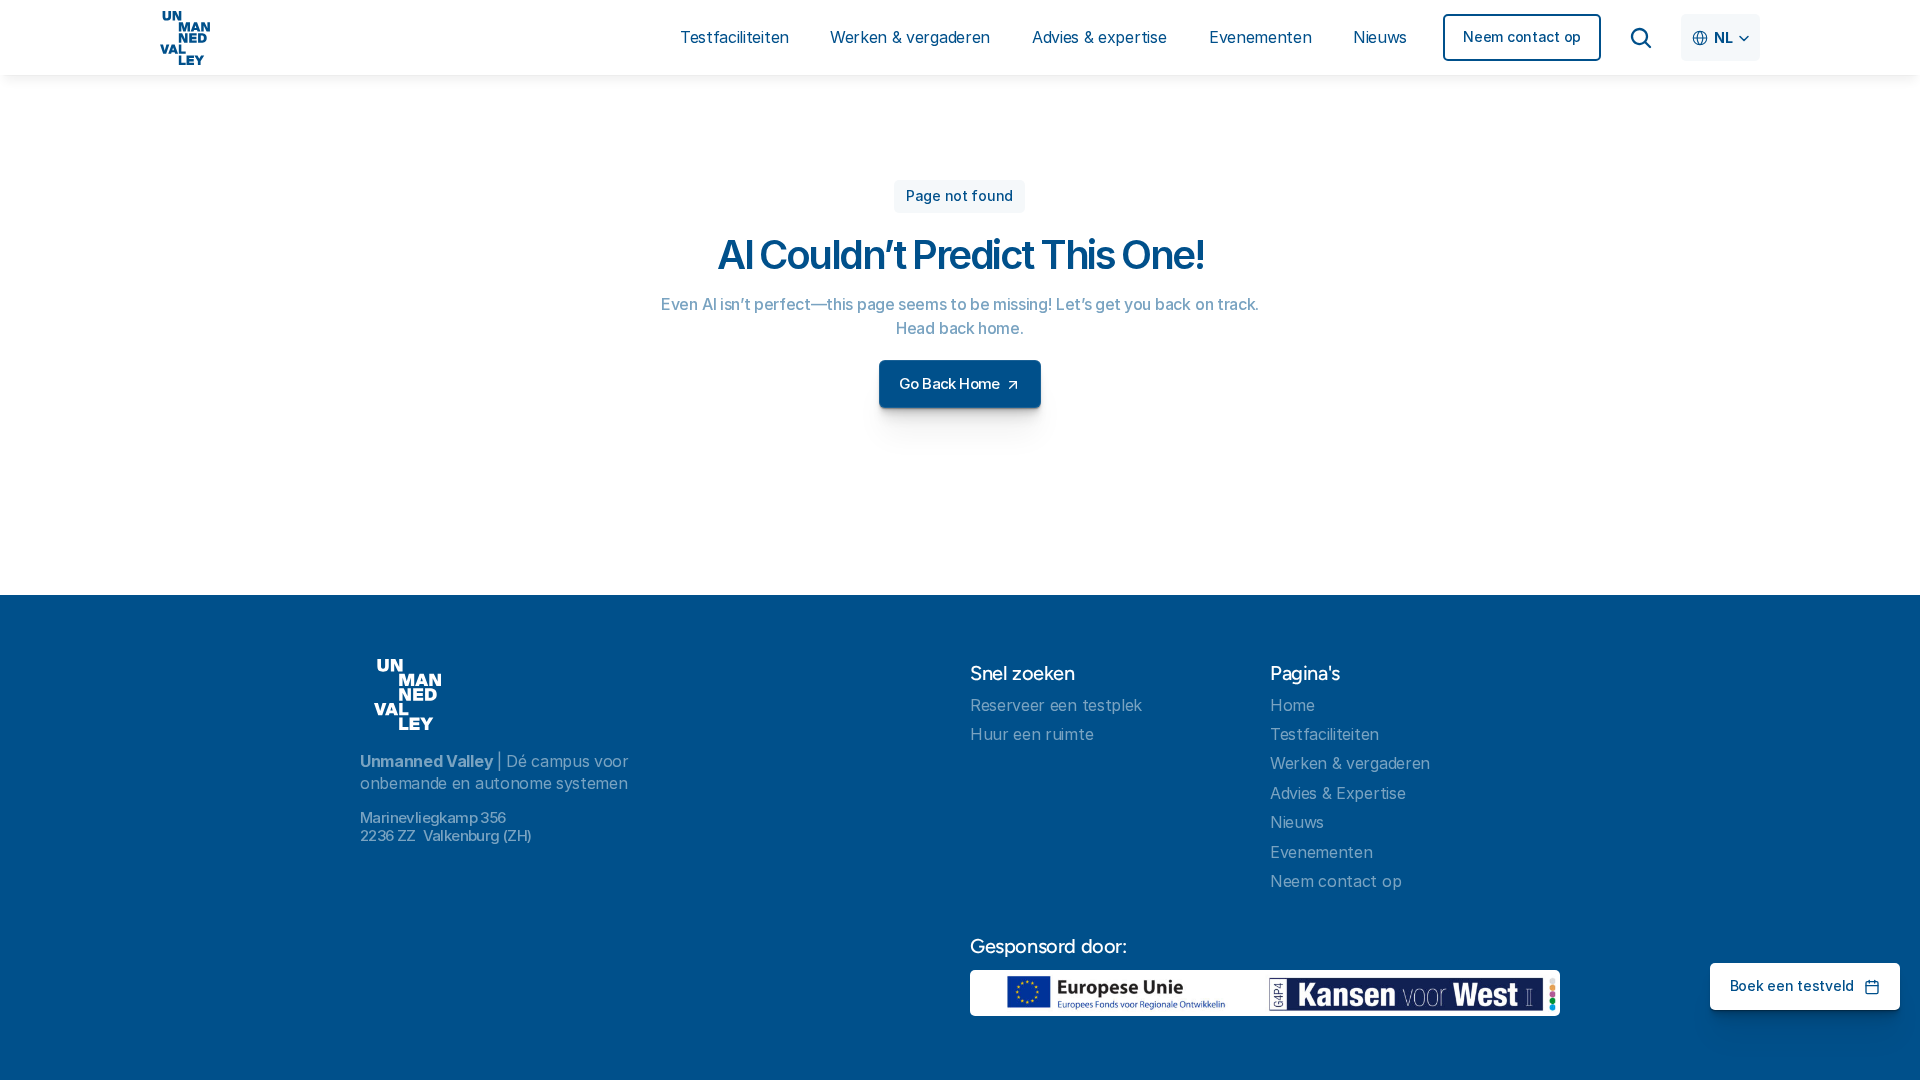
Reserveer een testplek (1056, 705)
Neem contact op (1335, 881)
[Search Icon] (1641, 38)
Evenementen (1321, 852)
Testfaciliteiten (1324, 734)
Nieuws (1297, 822)
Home (1292, 705)
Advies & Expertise (1337, 793)
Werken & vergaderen (1350, 763)
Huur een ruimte (1031, 734)
